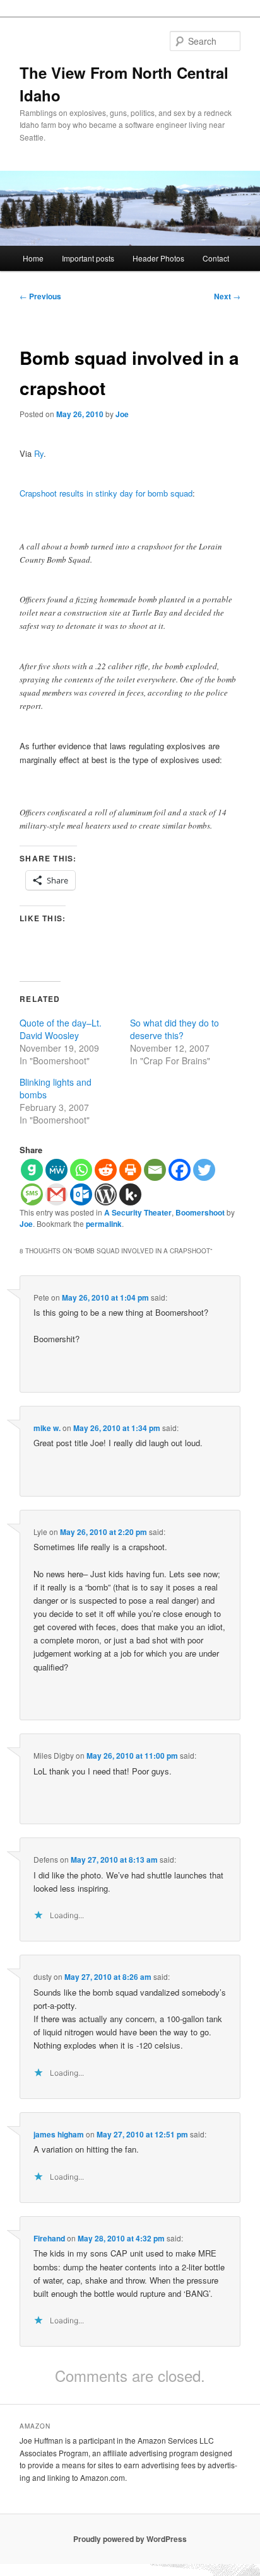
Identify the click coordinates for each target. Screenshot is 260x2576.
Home (33, 258)
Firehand (49, 2238)
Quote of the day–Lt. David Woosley (61, 1029)
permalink (104, 1224)
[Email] (155, 1170)
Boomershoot (200, 1212)
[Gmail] (56, 1194)
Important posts (88, 258)
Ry (39, 453)
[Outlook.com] (81, 1194)
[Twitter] (204, 1170)
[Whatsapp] (81, 1170)
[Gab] (32, 1170)
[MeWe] (56, 1170)
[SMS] (32, 1194)
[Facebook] (180, 1170)
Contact (216, 258)
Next (227, 296)
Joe (122, 414)
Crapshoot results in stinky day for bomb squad (106, 493)
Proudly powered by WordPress (130, 2539)
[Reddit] (106, 1170)
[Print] (130, 1170)
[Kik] (130, 1194)
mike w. (47, 1428)
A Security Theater (138, 1212)
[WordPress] (106, 1194)
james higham (59, 2134)
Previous (40, 296)
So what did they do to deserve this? (174, 1029)
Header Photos (158, 258)
